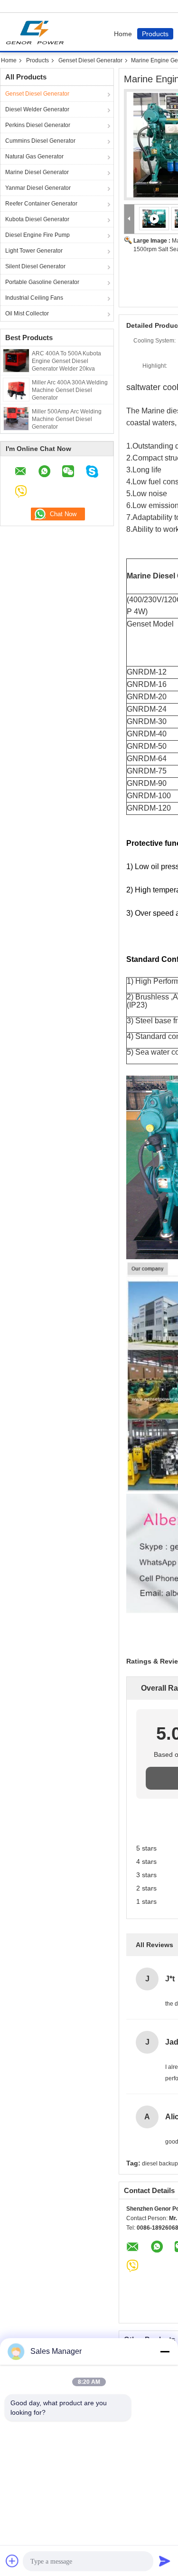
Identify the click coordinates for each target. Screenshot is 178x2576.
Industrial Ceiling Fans (34, 298)
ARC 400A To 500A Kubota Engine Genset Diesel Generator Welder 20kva (66, 361)
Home (123, 34)
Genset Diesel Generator (90, 60)
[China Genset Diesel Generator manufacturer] (37, 32)
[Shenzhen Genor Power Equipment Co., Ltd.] (129, 219)
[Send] (165, 2561)
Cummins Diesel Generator (40, 141)
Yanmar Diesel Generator (38, 188)
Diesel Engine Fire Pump (37, 235)
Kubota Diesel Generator (37, 219)
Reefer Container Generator (41, 204)
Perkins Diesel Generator (38, 125)
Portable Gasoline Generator (42, 282)
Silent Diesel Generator (35, 266)
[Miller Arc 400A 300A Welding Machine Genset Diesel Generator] (16, 389)
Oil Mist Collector (27, 313)
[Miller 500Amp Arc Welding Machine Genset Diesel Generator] (16, 418)
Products (155, 34)
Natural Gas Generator (34, 157)
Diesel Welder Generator (37, 109)
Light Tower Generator (34, 251)
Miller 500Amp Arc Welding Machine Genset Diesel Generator (67, 419)
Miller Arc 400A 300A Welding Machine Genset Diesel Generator (70, 390)
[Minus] (165, 2351)
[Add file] (12, 2561)
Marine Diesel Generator (37, 172)
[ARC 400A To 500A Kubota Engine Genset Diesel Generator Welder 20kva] (16, 360)
